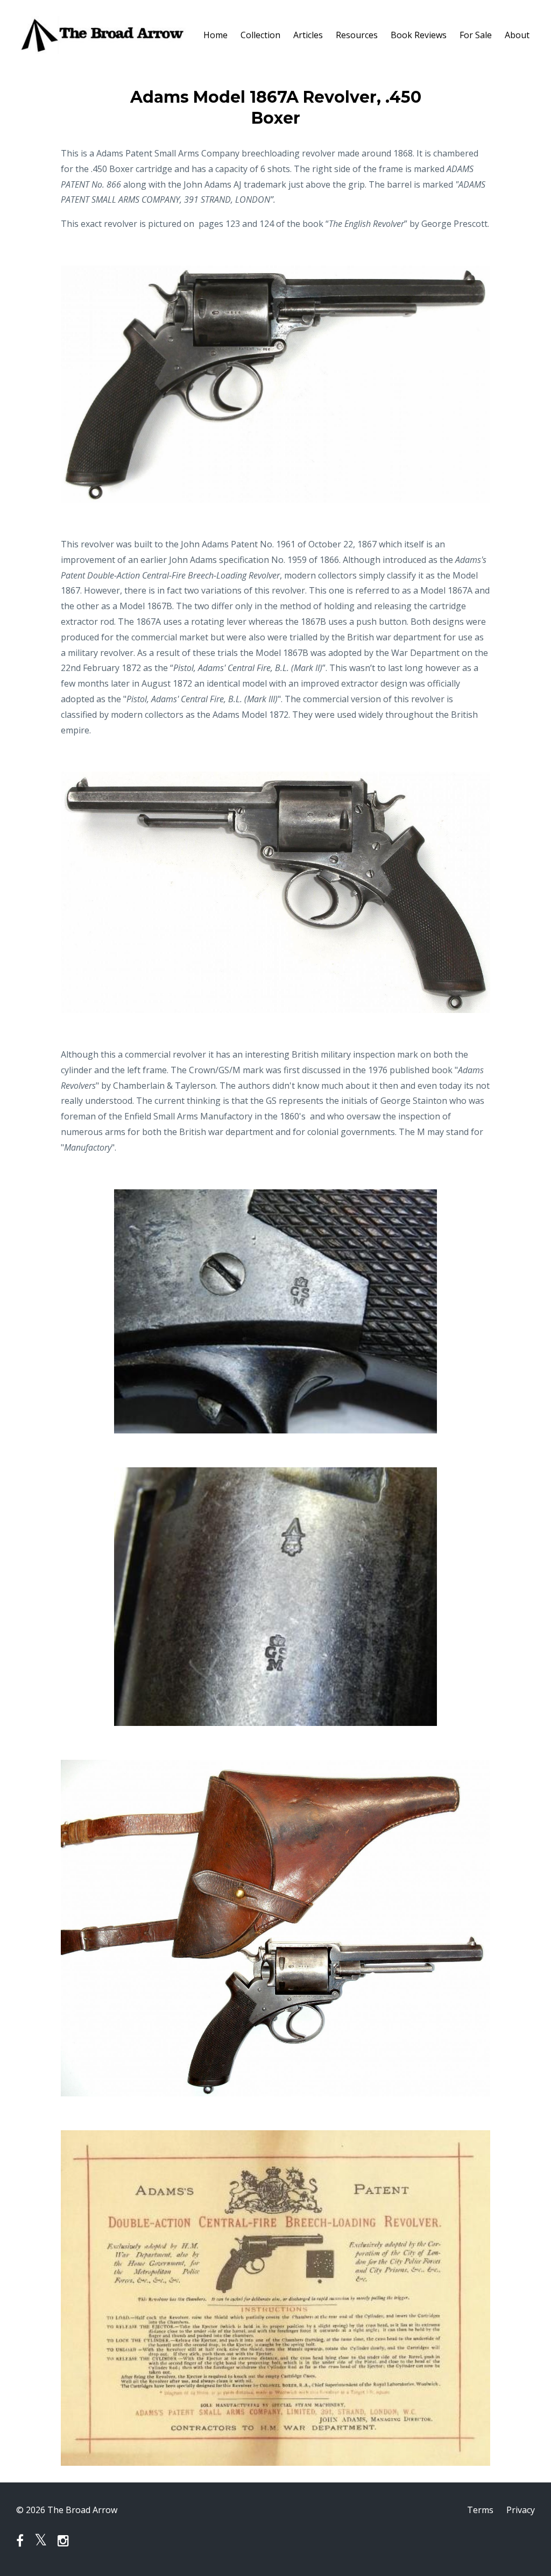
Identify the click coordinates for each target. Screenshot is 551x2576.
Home (216, 35)
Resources (357, 35)
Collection (260, 35)
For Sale (476, 35)
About (517, 35)
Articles (308, 35)
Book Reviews (419, 35)
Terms (480, 2510)
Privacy (521, 2510)
